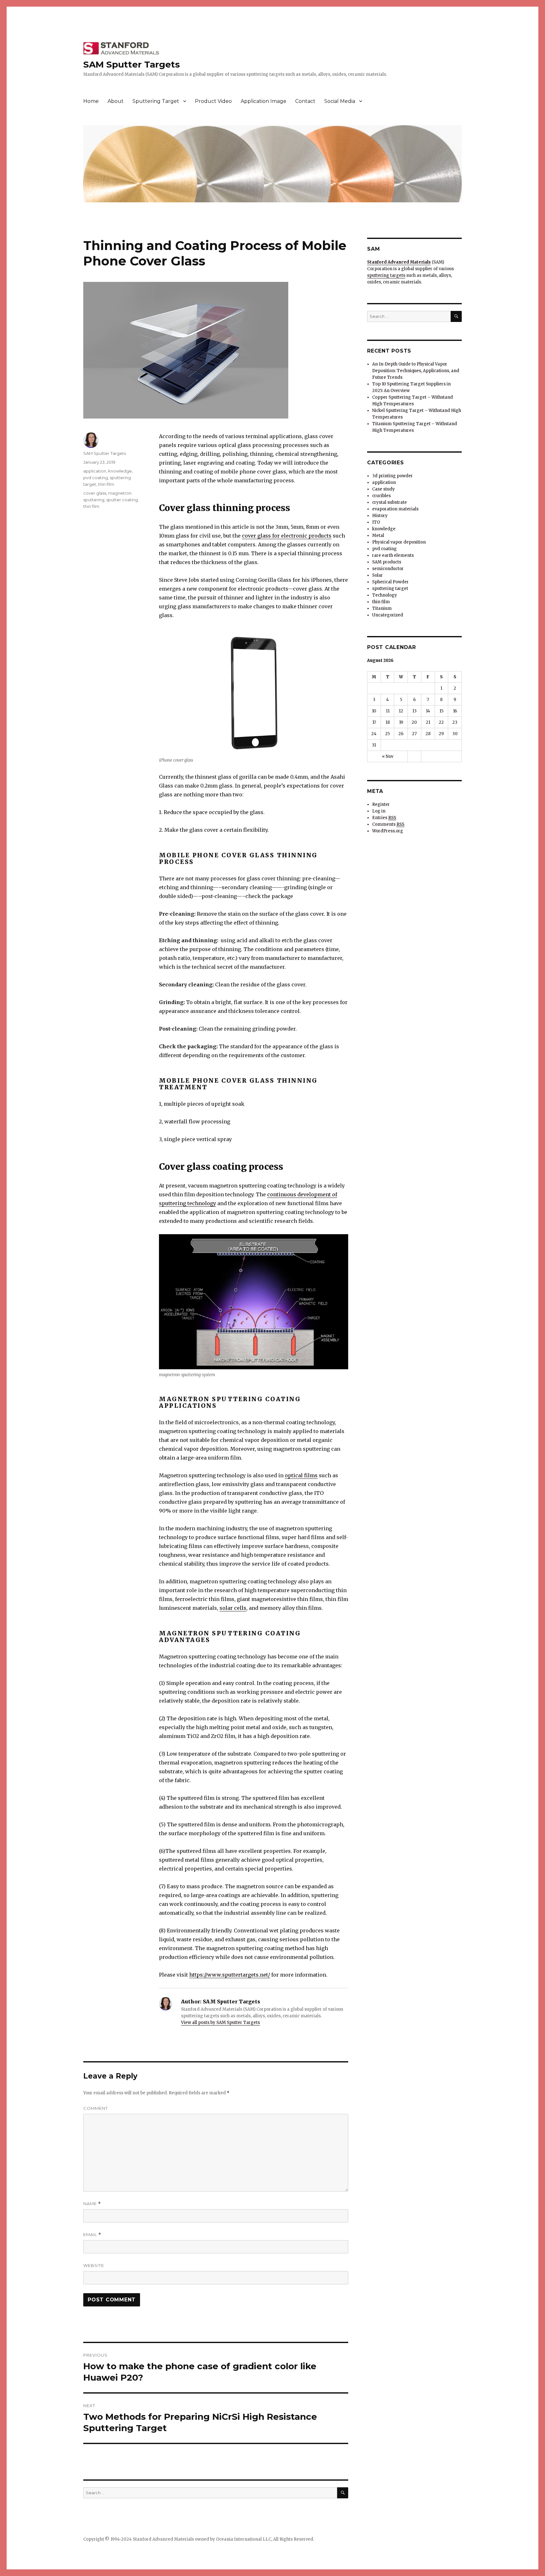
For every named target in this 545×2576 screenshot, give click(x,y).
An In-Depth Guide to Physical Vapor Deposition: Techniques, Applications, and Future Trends (416, 371)
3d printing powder (393, 476)
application (95, 471)
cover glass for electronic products (287, 536)
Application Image (264, 101)
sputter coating (122, 500)
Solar (378, 575)
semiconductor (388, 569)
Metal (378, 535)
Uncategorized (388, 615)
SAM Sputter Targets (132, 64)
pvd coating (96, 478)
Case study (384, 489)
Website (94, 2265)
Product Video (213, 101)
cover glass (95, 493)
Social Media (340, 101)
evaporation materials (395, 509)
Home (91, 101)
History (380, 516)
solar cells (233, 1608)
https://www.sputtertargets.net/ (230, 1975)
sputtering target (390, 589)
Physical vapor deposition (399, 542)
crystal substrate (390, 502)
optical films (301, 1475)
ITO (376, 522)
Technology (385, 595)
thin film (106, 484)
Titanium (382, 608)
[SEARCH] (343, 2493)
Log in (379, 811)
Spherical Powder (390, 582)
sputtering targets (386, 275)
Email (92, 2235)
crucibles (381, 496)
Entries (384, 818)
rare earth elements (393, 555)
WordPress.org (388, 831)
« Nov (388, 756)
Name (92, 2204)
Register (381, 804)
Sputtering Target (156, 101)
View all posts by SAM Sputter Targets (220, 2023)
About (116, 101)
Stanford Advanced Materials (399, 262)
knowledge (120, 471)
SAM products (387, 562)
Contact (305, 101)
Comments (388, 824)
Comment (96, 2108)
